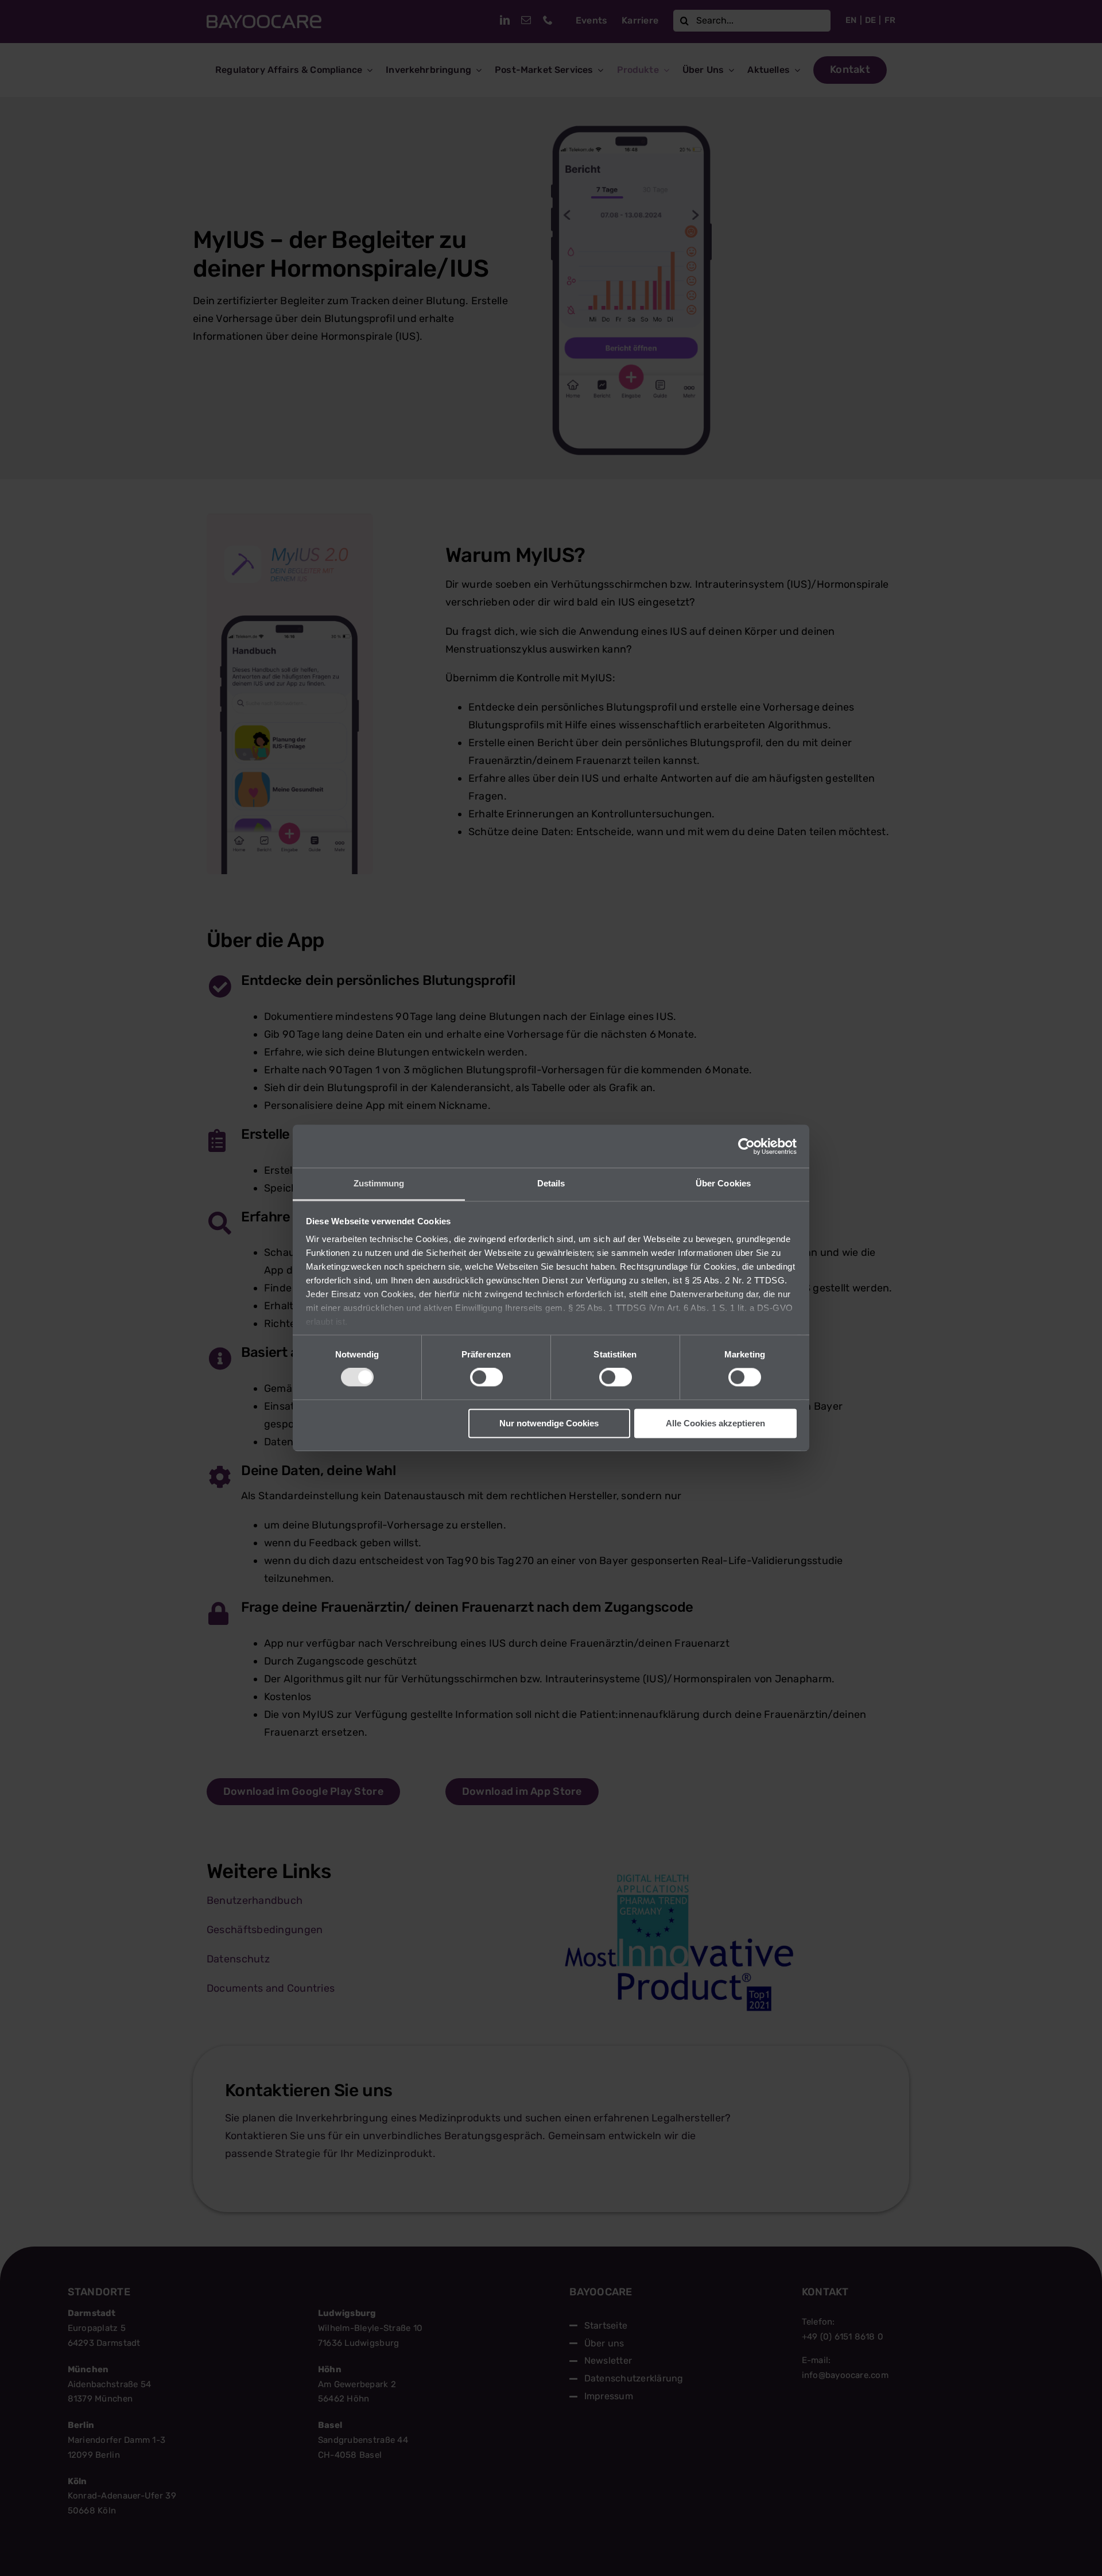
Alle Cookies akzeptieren (715, 1423)
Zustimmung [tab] (379, 1183)
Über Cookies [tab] (723, 1183)
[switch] (486, 1378)
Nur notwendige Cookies (549, 1423)
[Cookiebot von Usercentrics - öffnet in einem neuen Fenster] (746, 1146)
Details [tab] (551, 1183)
